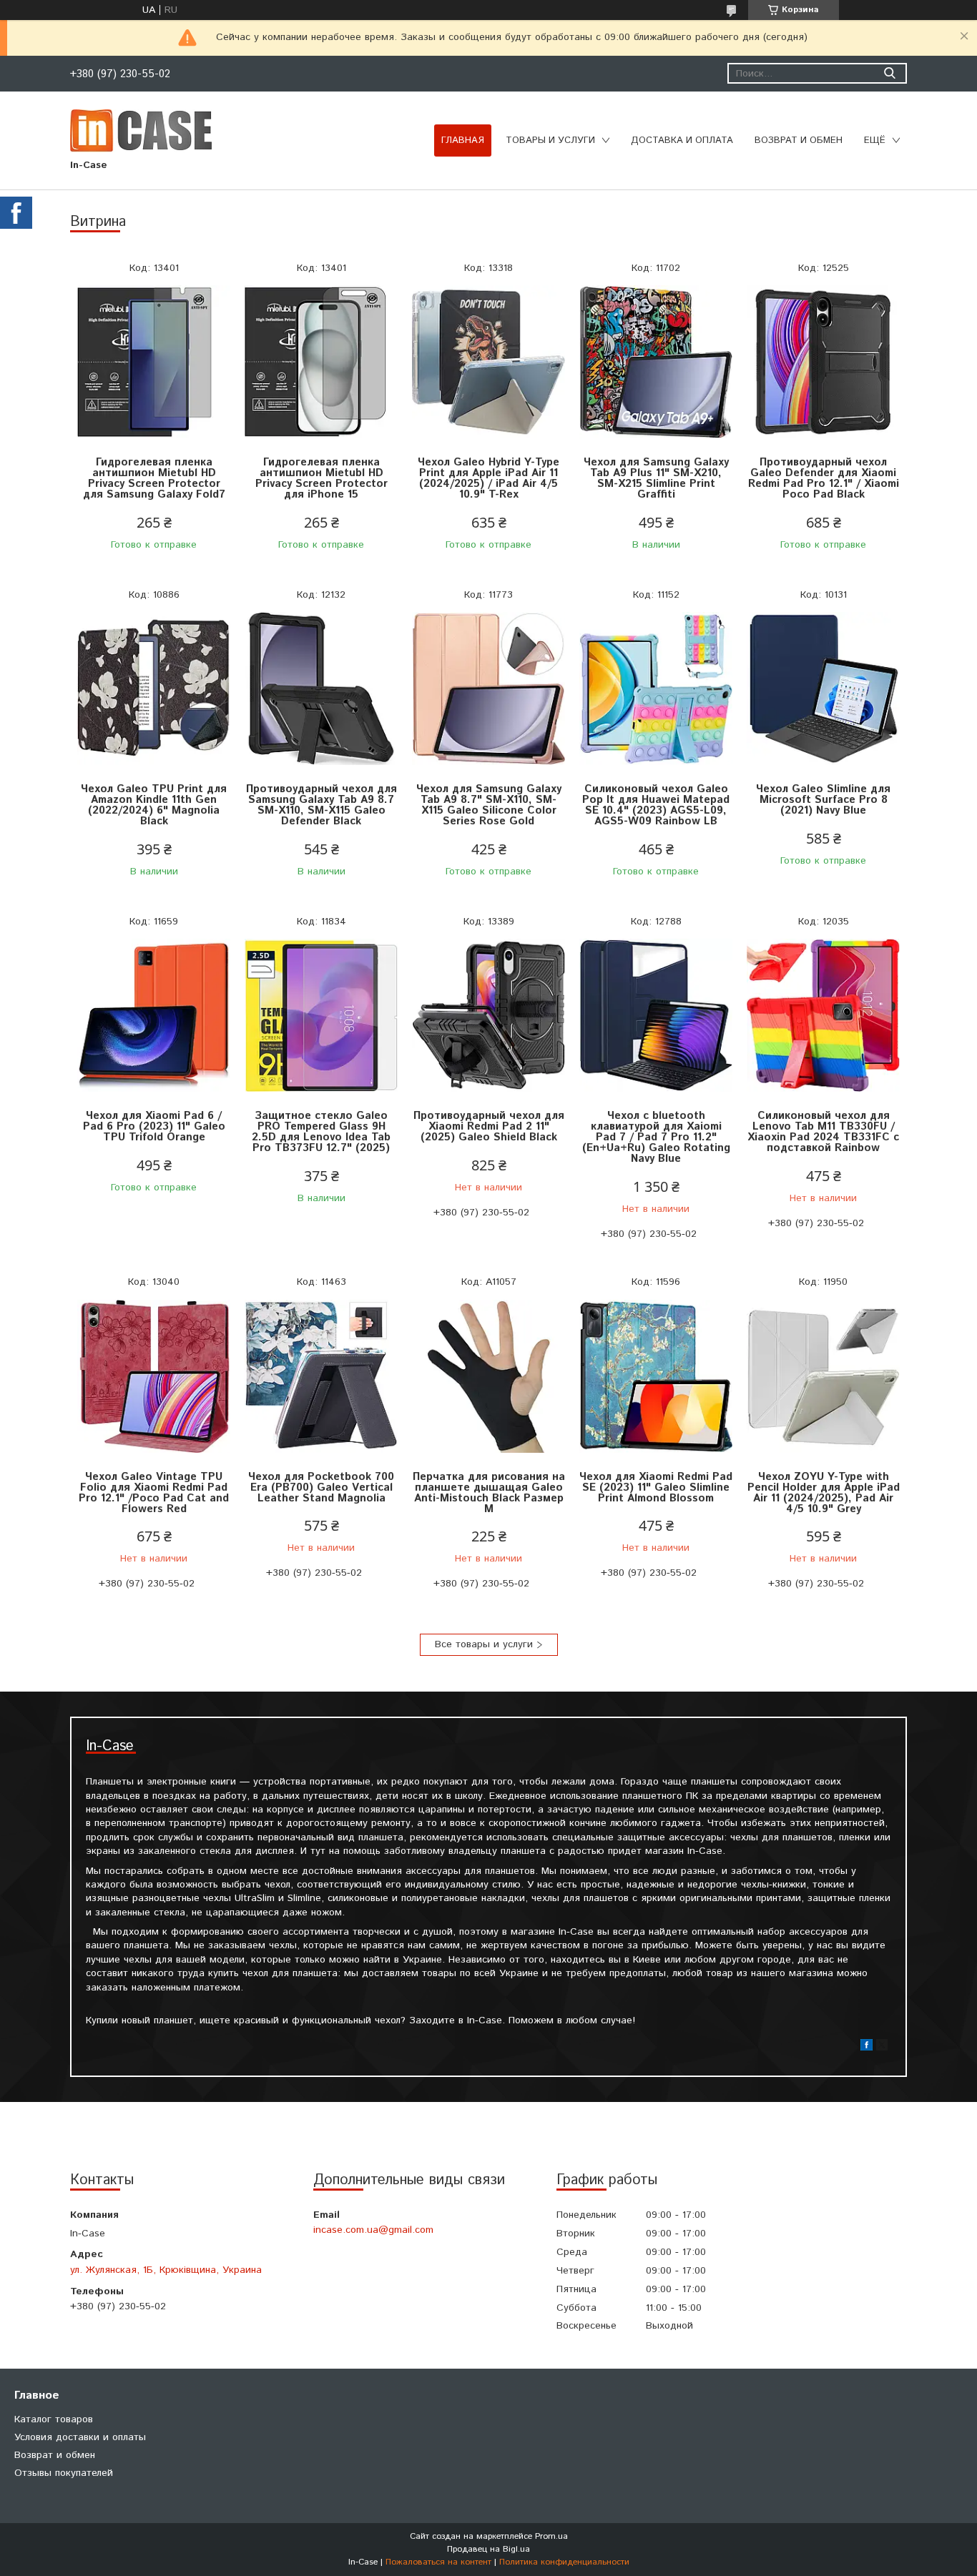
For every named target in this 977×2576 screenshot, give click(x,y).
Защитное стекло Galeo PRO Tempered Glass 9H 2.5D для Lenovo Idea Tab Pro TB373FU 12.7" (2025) (321, 1132)
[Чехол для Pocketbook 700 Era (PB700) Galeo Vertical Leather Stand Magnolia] (321, 1377)
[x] (882, 2048)
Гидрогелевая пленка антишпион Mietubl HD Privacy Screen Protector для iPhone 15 (321, 478)
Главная (463, 140)
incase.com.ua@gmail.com (373, 2230)
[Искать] (889, 73)
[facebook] (866, 2048)
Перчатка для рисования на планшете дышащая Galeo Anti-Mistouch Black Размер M (489, 1493)
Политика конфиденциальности (564, 2562)
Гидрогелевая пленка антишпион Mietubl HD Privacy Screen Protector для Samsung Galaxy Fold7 (154, 478)
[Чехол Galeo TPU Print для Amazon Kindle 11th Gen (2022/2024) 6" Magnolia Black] (154, 689)
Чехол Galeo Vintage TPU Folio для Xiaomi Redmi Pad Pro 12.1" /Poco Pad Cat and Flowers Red (154, 1493)
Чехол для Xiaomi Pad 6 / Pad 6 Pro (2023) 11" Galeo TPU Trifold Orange (154, 1126)
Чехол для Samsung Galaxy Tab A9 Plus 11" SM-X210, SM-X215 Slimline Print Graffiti (656, 478)
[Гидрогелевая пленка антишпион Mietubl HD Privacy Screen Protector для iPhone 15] (321, 362)
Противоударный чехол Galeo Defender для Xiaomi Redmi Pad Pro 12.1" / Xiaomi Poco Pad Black (824, 478)
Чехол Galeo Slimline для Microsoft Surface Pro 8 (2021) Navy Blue (823, 800)
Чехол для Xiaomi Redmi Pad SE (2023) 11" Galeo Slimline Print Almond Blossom (656, 1487)
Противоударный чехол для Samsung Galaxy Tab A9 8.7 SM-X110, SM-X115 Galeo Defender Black (321, 805)
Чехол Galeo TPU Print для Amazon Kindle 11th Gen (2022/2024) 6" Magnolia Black (154, 805)
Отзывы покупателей (64, 2473)
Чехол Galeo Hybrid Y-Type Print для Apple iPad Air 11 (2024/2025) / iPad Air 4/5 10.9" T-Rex (488, 478)
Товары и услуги (550, 140)
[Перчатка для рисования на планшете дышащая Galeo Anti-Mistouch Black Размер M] (488, 1377)
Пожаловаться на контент (438, 2562)
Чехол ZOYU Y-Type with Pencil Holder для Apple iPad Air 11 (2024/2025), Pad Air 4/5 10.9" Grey (824, 1493)
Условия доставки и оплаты (80, 2437)
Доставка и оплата (682, 140)
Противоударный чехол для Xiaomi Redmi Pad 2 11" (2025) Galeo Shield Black (489, 1126)
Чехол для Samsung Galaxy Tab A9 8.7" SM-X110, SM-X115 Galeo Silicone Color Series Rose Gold (489, 805)
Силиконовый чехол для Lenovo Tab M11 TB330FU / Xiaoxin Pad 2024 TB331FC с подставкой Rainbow (823, 1132)
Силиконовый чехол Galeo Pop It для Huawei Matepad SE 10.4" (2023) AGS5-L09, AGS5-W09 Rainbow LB (656, 805)
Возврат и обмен (799, 140)
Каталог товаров (54, 2419)
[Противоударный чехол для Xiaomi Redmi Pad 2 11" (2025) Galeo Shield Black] (488, 1016)
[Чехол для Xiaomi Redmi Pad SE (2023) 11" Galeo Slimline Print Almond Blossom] (656, 1377)
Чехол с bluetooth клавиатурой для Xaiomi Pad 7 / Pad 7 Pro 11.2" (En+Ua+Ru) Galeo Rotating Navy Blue (656, 1137)
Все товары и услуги (484, 1644)
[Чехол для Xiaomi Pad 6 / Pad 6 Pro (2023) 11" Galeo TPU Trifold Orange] (154, 1016)
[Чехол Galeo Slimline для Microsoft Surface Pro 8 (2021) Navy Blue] (823, 689)
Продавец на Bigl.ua (488, 2549)
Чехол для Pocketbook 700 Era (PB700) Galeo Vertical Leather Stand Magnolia (321, 1487)
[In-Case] (141, 130)
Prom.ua (551, 2536)
